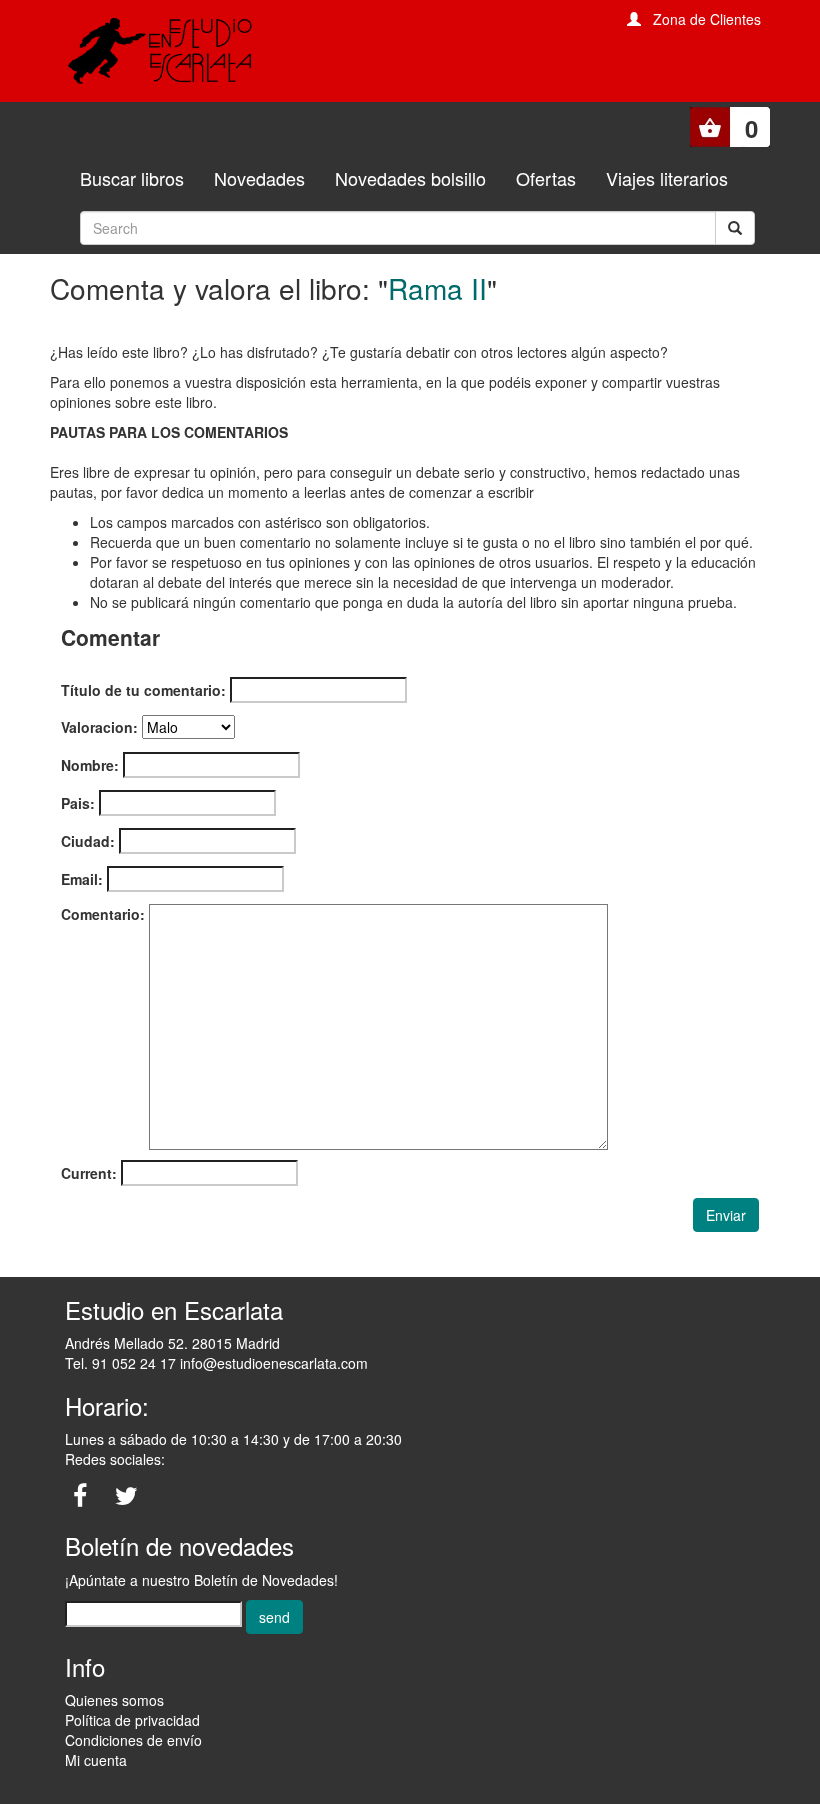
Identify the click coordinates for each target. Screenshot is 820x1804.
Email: (82, 879)
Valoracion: (99, 727)
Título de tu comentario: (143, 690)
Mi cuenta (96, 1760)
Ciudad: (88, 841)
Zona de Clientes (707, 19)
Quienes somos (114, 1700)
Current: (89, 1173)
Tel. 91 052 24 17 (120, 1363)
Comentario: (103, 914)
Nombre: (90, 765)
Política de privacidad (132, 1720)
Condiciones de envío (133, 1740)
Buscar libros (132, 178)
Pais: (78, 803)
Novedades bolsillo (410, 178)
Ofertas (546, 178)
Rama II (437, 288)
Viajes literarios (667, 178)
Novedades (259, 178)
